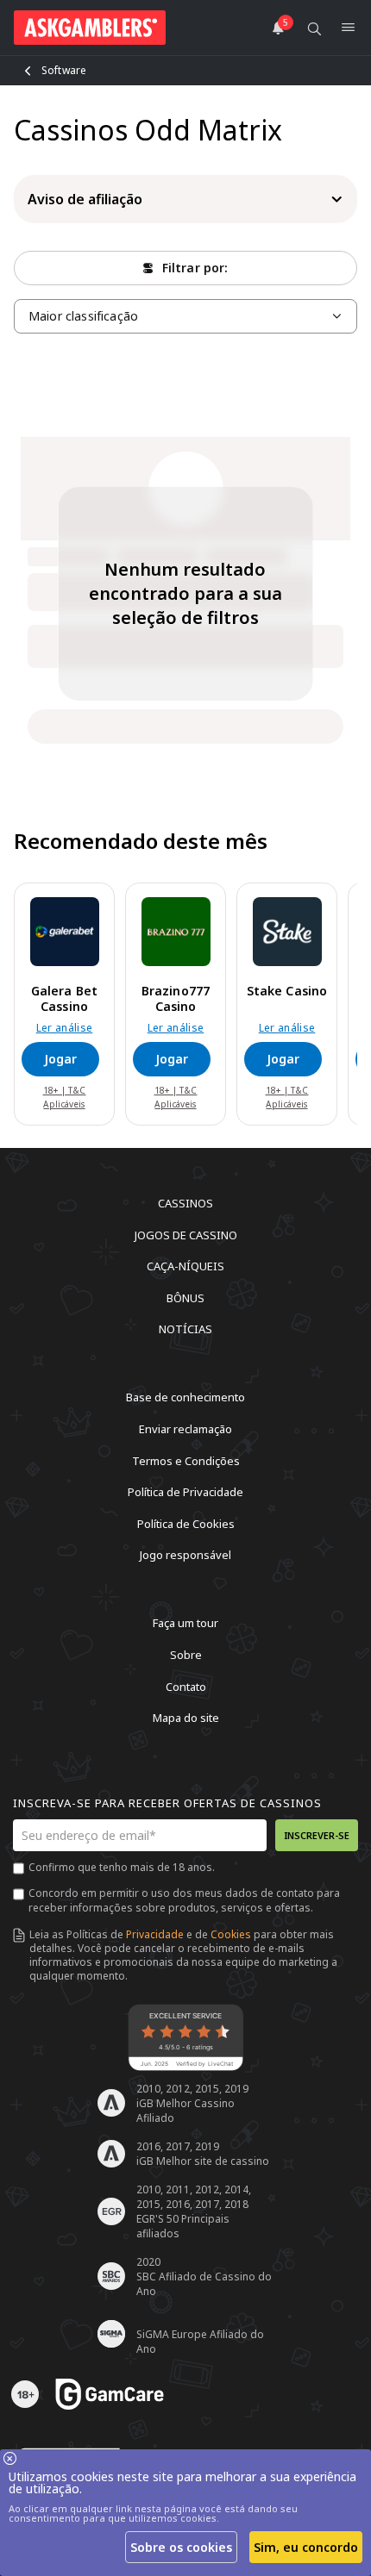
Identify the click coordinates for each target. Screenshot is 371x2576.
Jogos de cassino (186, 1234)
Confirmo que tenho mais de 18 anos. (122, 1867)
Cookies (231, 1934)
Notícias (185, 1329)
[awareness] (110, 2394)
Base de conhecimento (185, 1397)
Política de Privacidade (185, 1492)
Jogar (61, 1059)
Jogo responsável (185, 1555)
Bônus (185, 1297)
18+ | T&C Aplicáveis (65, 1097)
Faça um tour (185, 1623)
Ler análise (65, 1028)
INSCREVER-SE (317, 1835)
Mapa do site (186, 1718)
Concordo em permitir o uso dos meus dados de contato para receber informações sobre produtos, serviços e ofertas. (184, 1900)
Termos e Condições (186, 1460)
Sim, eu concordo (306, 2547)
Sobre (186, 1655)
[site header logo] (90, 28)
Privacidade (155, 1934)
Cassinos (185, 1203)
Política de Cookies (186, 1523)
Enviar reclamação (185, 1429)
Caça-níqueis (185, 1266)
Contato (186, 1686)
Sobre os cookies (181, 2547)
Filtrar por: (195, 268)
